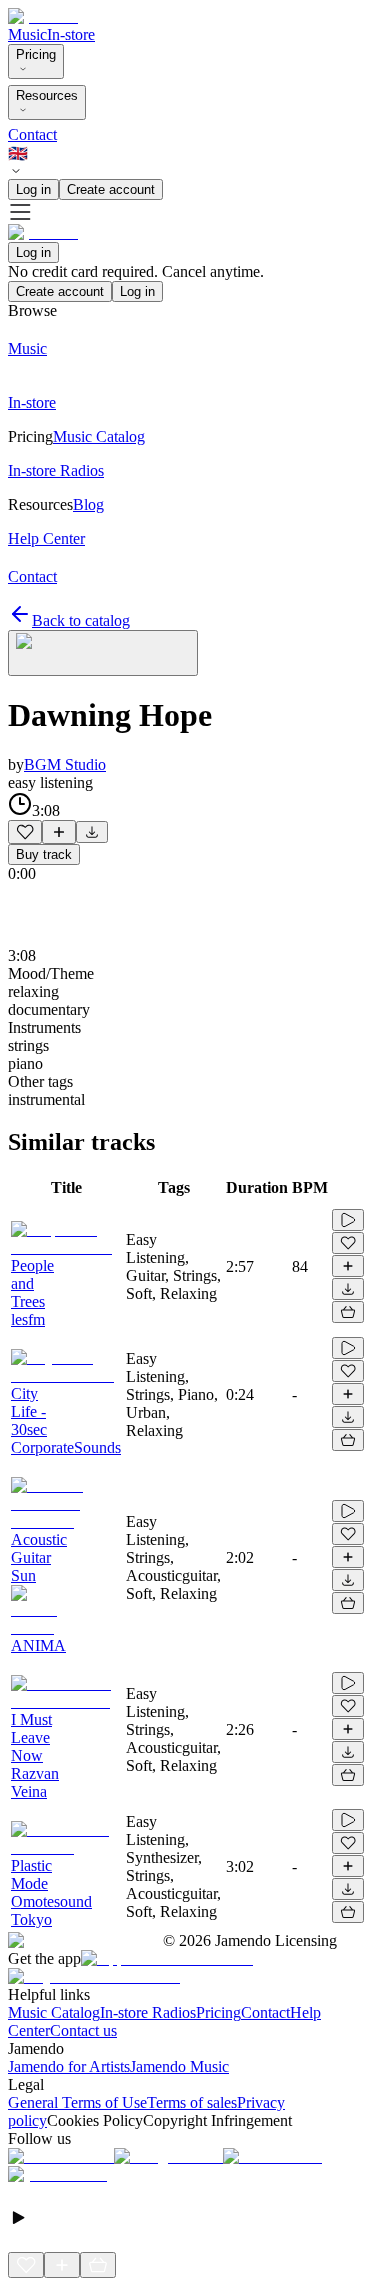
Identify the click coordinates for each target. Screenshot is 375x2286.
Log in (33, 189)
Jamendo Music (179, 2066)
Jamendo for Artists (69, 2066)
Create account (111, 189)
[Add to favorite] (25, 832)
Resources (47, 95)
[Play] (103, 653)
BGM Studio (65, 764)
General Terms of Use (77, 2102)
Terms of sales (192, 2102)
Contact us (83, 2030)
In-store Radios (148, 2012)
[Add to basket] (348, 1312)
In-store (71, 34)
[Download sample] (92, 832)
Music (27, 34)
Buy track (44, 854)
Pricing (36, 54)
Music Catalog (54, 2012)
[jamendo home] (43, 16)
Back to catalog (81, 620)
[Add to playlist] (59, 832)
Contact (32, 134)
